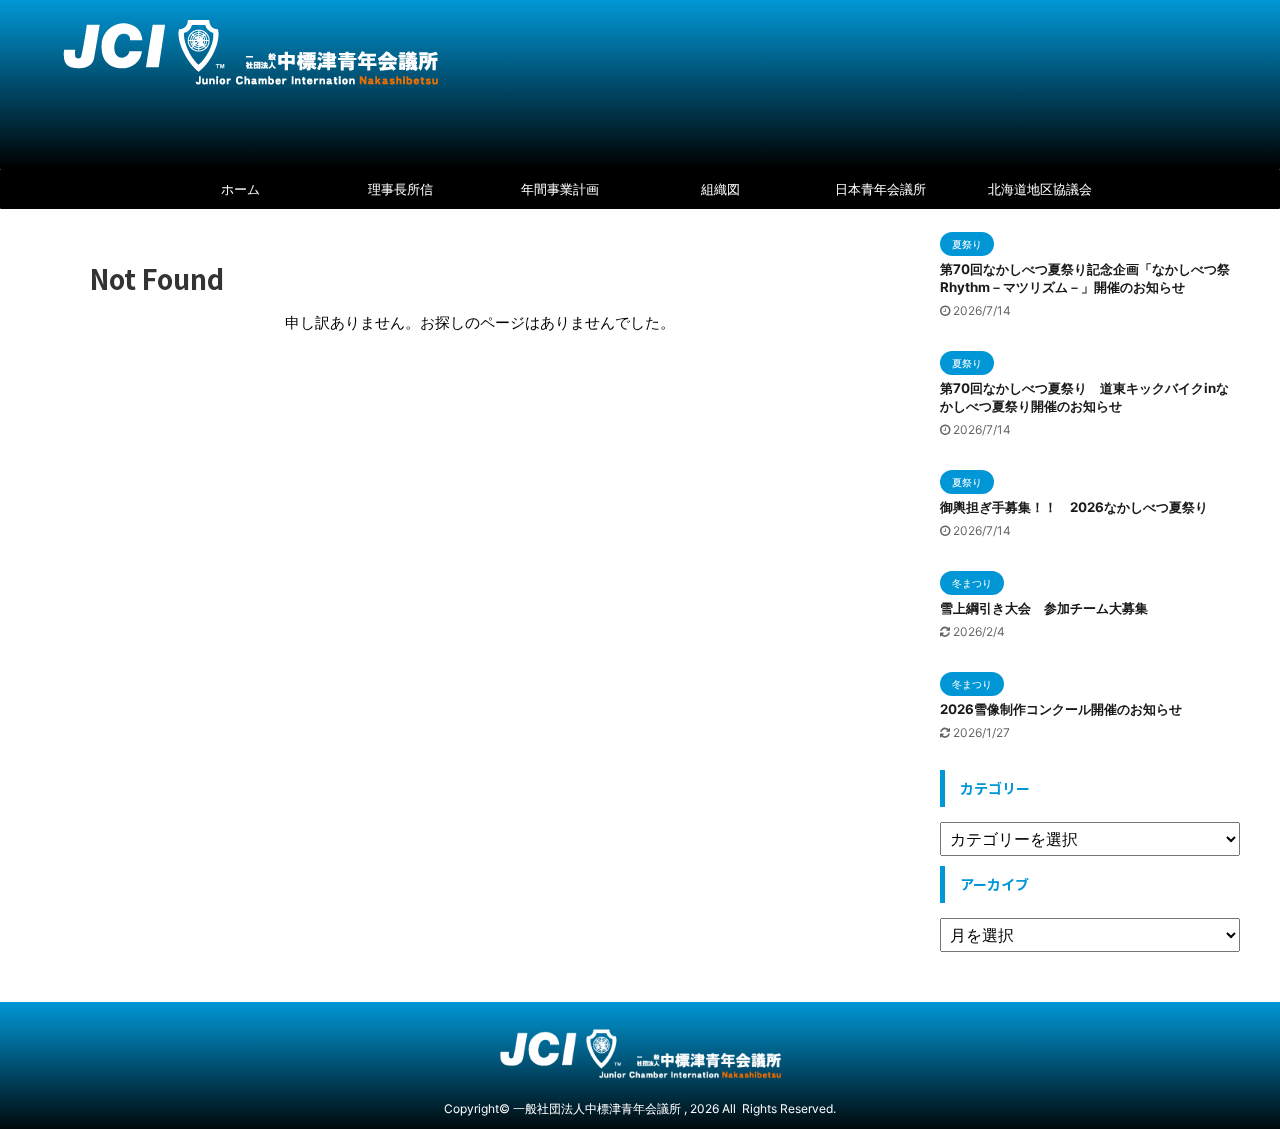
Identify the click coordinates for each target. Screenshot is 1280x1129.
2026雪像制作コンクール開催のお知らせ (1061, 709)
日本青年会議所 (880, 189)
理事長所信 (400, 189)
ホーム (240, 189)
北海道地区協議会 (1040, 189)
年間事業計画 (560, 189)
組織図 (720, 189)
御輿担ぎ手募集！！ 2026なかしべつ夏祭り (1074, 507)
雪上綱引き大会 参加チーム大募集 (1044, 608)
